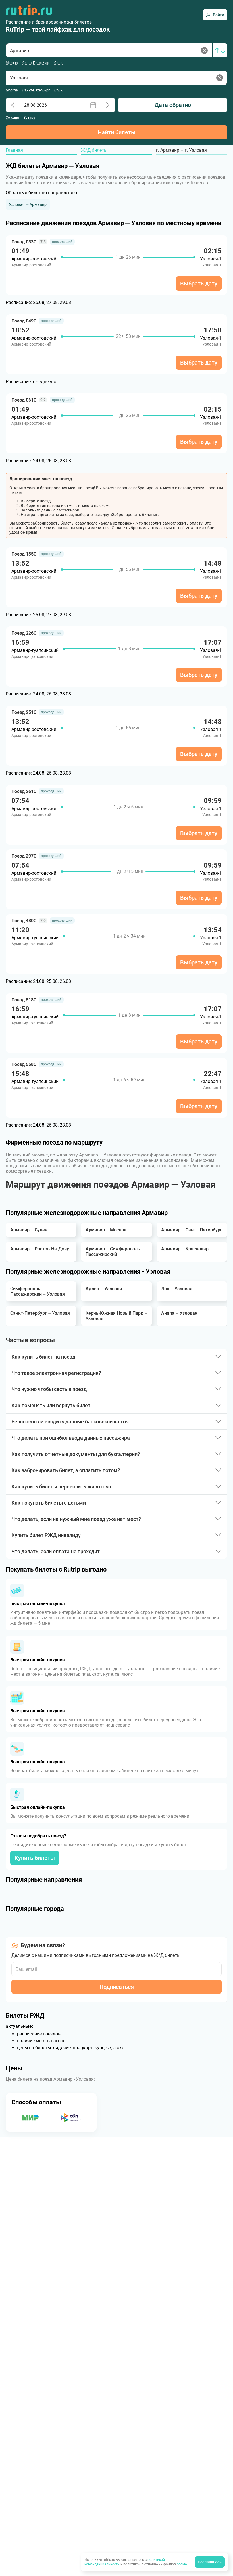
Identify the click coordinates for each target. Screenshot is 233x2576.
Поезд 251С (24, 712)
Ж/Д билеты (94, 150)
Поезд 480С (24, 921)
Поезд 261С (24, 791)
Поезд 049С (24, 321)
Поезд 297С (24, 856)
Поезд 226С (24, 633)
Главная (14, 150)
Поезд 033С (24, 242)
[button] (28, 204)
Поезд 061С (24, 400)
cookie (182, 2564)
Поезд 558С (24, 1064)
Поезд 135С (24, 554)
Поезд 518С (24, 1000)
